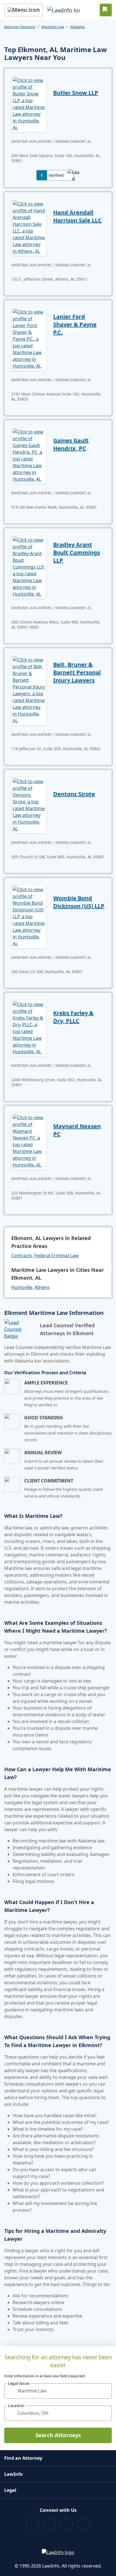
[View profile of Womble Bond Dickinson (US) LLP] (29, 916)
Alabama (77, 27)
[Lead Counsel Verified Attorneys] (20, 1329)
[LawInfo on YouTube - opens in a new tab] (67, 2524)
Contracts (22, 1255)
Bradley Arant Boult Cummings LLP (77, 552)
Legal (10, 2490)
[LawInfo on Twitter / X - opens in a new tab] (49, 2524)
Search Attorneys (58, 2435)
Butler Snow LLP (76, 93)
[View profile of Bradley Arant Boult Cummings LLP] (29, 566)
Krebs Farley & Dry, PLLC (73, 1017)
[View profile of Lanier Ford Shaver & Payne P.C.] (29, 338)
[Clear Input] (105, 2391)
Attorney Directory (20, 27)
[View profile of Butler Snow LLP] (29, 103)
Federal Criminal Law (56, 1255)
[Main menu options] (24, 10)
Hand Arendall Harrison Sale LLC (77, 216)
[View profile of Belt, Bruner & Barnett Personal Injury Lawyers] (29, 690)
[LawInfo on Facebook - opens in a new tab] (32, 2524)
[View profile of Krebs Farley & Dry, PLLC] (29, 1027)
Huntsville (22, 1287)
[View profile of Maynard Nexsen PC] (29, 1141)
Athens (42, 1287)
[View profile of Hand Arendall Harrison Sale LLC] (29, 227)
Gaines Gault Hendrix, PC (71, 444)
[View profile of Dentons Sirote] (29, 805)
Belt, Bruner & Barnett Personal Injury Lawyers (77, 672)
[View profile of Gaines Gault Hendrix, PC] (29, 455)
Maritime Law (53, 27)
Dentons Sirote (74, 794)
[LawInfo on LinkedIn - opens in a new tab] (84, 2524)
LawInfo (14, 2474)
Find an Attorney (23, 2458)
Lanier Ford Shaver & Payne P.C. (75, 324)
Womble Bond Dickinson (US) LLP (79, 902)
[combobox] (58, 2391)
